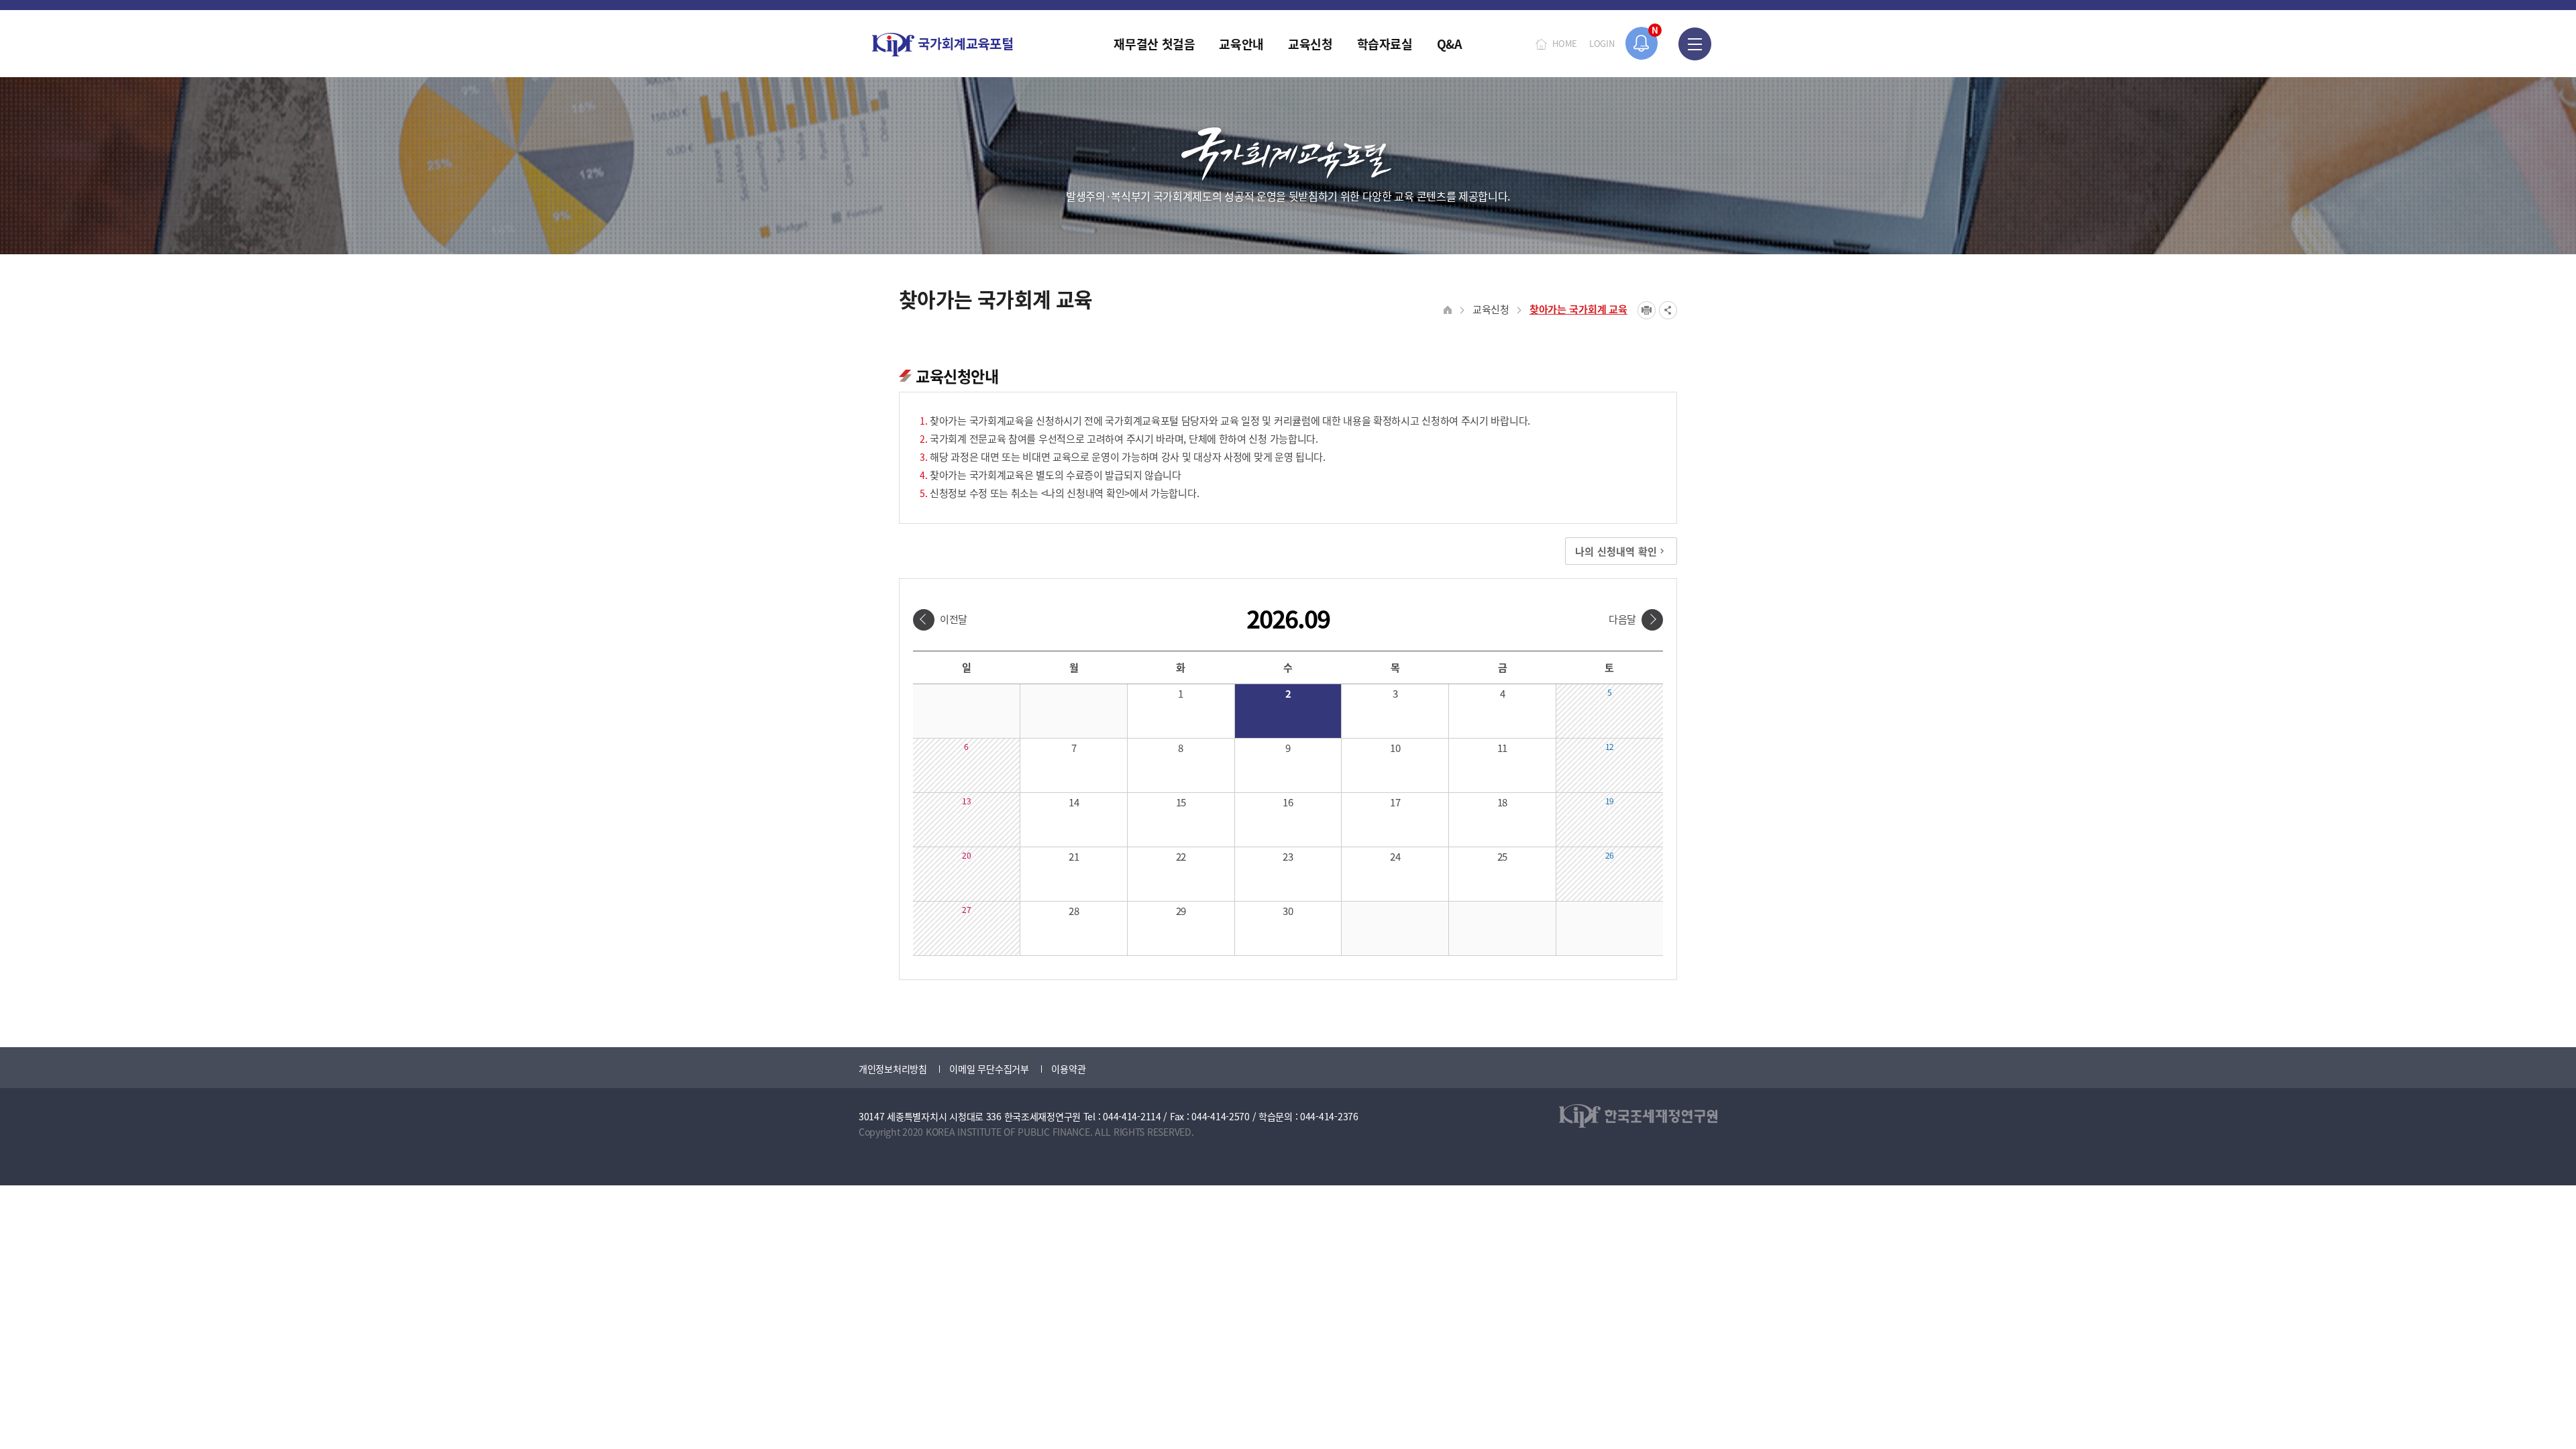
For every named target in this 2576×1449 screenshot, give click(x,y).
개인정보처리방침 (893, 1069)
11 (1502, 748)
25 (1502, 856)
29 (1181, 911)
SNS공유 (1668, 310)
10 (1395, 748)
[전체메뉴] (1695, 44)
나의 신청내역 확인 (1616, 551)
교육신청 (1491, 309)
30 (1288, 911)
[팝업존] (1642, 43)
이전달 (954, 619)
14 (1074, 802)
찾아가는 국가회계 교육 (1578, 309)
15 (1181, 802)
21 (1074, 856)
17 (1395, 802)
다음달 (1622, 619)
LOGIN (1602, 43)
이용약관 (1068, 1069)
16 (1288, 802)
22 (1181, 856)
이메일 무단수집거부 (989, 1069)
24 (1395, 856)
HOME (1565, 43)
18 (1502, 802)
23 (1288, 856)
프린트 (1647, 310)
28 (1074, 911)
